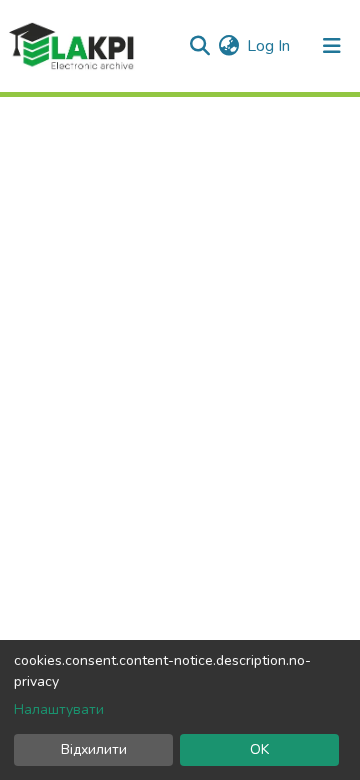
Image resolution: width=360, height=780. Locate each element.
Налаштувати (59, 709)
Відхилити (94, 749)
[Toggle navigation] (332, 46)
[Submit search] (199, 46)
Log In (269, 46)
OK (259, 749)
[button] (228, 46)
